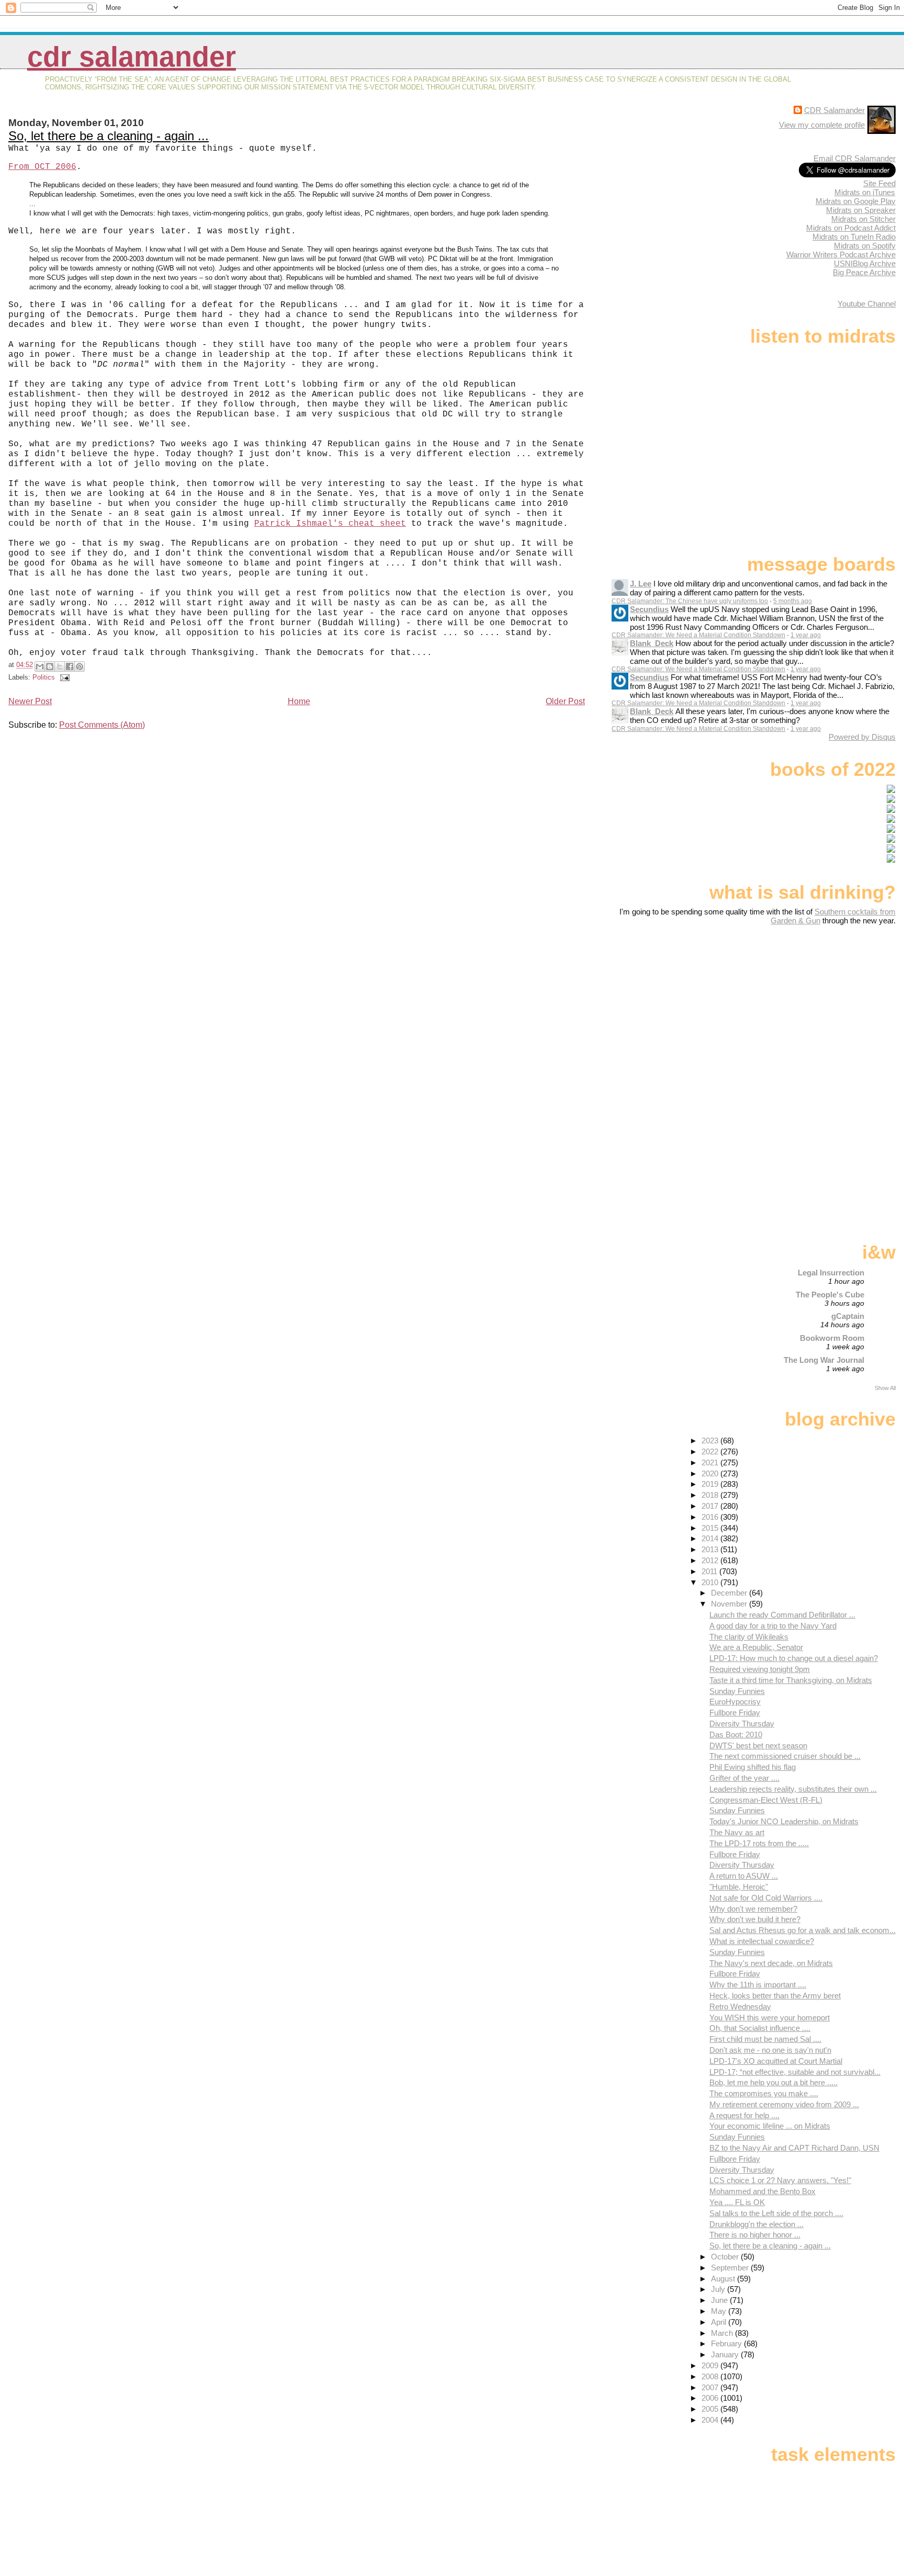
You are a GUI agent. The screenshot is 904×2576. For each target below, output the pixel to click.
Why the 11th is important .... (758, 1985)
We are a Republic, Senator (756, 1647)
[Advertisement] (830, 1008)
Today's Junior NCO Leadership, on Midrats (784, 1821)
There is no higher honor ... (755, 2235)
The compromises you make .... (764, 2093)
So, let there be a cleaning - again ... (109, 136)
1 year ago (806, 635)
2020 (711, 1473)
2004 (711, 2420)
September (731, 2268)
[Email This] (40, 666)
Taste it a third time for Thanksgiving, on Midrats (791, 1680)
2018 (711, 1495)
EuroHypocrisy (735, 1702)
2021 (711, 1462)
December (730, 1593)
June (720, 2300)
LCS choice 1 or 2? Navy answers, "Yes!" (780, 2180)
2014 (711, 1538)
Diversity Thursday (742, 1724)
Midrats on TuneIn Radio (854, 237)
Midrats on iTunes (865, 192)
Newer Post (30, 701)
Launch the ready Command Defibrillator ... (782, 1615)
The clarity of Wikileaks (749, 1637)
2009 (711, 2365)
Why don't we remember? (753, 1909)
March (723, 2333)
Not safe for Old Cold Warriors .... (766, 1898)
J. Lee (641, 584)
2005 (711, 2409)
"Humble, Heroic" (739, 1887)
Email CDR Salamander (855, 158)
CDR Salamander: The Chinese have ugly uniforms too (690, 601)
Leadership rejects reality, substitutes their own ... (793, 1789)
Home (299, 701)
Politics (44, 677)
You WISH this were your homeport (770, 2018)
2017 (711, 1506)
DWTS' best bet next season (758, 1745)
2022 (711, 1451)
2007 (711, 2387)
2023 (711, 1440)
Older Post (565, 701)
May (720, 2311)
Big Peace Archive (864, 272)
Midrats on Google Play (856, 201)
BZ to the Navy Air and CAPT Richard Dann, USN (794, 2148)
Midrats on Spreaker (861, 210)
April (720, 2322)
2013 (711, 1549)
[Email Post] (63, 677)
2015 (711, 1528)
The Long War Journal (824, 1360)
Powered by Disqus (862, 737)
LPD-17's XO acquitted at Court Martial (776, 2061)
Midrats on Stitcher (863, 219)
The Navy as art (737, 1832)
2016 (711, 1517)
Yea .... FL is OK (737, 2202)
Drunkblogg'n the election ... (756, 2224)
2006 (711, 2398)
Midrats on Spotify (865, 246)
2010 (711, 1582)
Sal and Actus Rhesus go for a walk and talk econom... (803, 1930)
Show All (885, 1388)
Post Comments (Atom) (102, 725)
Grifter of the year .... (744, 1778)
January (726, 2354)
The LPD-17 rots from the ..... (759, 1843)
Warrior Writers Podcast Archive (841, 255)
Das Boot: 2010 (736, 1735)
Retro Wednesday (740, 2007)
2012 (711, 1560)
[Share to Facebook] (70, 666)
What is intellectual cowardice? (762, 1941)
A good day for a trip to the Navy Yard (773, 1626)
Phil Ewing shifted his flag (753, 1767)
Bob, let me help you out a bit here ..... (773, 2082)
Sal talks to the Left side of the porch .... (776, 2213)
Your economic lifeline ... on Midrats (770, 2126)
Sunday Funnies (737, 1691)
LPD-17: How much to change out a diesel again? (794, 1658)
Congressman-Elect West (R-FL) (766, 1800)
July (719, 2289)
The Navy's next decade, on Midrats (771, 1963)
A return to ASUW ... (744, 1876)
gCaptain (848, 1316)
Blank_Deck (652, 643)
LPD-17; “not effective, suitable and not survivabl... (795, 2072)
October (726, 2257)
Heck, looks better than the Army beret (775, 1996)
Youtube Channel (867, 304)
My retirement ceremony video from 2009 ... (784, 2104)
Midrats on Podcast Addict (851, 228)
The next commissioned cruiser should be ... (785, 1756)
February (727, 2343)
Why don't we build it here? (755, 1919)
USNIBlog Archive (865, 263)
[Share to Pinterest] (80, 666)
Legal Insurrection (831, 1273)
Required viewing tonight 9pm (760, 1669)
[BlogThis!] (50, 666)
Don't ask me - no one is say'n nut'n (770, 2050)
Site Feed (879, 183)
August (724, 2279)
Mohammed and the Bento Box (762, 2191)
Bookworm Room (832, 1338)
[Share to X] (60, 666)
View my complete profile (822, 125)
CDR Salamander (132, 57)
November (730, 1604)
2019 (711, 1484)
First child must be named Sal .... (765, 2039)
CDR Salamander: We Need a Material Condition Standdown (698, 635)
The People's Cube (830, 1295)
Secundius (649, 609)
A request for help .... (744, 2115)
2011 (710, 1571)
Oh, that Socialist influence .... (760, 2028)
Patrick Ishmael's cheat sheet (330, 524)
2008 (711, 2376)
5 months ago (793, 601)
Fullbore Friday (735, 1713)
